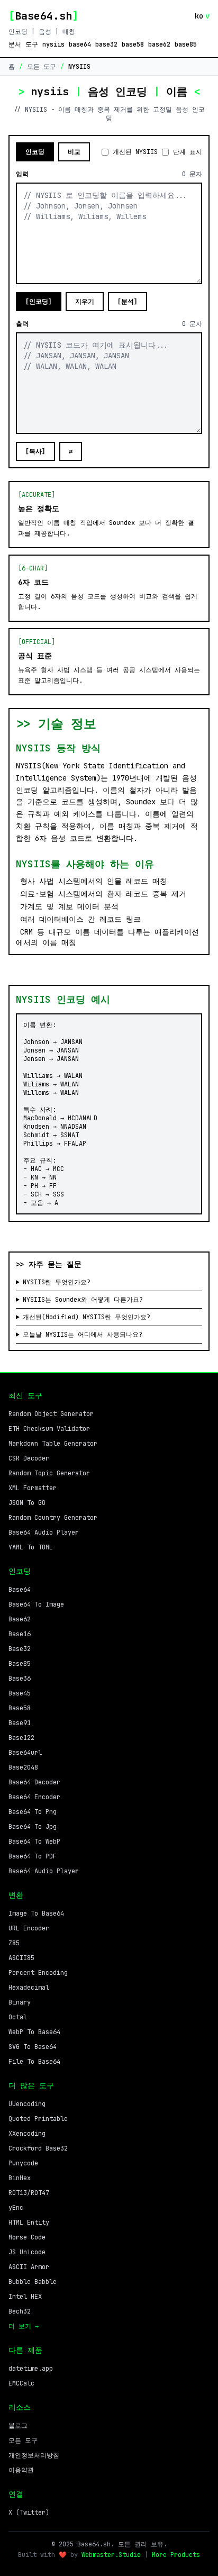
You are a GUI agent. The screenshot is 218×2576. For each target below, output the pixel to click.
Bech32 (20, 2311)
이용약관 (21, 2470)
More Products (176, 2555)
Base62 (20, 1619)
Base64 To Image (36, 1604)
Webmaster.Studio (111, 2555)
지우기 (85, 302)
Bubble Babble (33, 2282)
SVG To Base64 (33, 2047)
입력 (22, 174)
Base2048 (23, 1767)
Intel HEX (25, 2297)
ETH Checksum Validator (49, 1429)
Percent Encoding (38, 1973)
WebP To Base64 (34, 2032)
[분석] (128, 302)
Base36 (20, 1679)
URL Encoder (29, 1928)
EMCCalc (21, 2383)
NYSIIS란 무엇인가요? (57, 1282)
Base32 (20, 1649)
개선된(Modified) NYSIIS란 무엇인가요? (87, 1317)
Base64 (20, 1590)
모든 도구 (42, 67)
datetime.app (31, 2369)
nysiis (53, 44)
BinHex (20, 2178)
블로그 (18, 2426)
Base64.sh (43, 16)
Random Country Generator (53, 1518)
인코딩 (35, 152)
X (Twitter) (29, 2512)
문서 (15, 44)
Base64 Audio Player (44, 1532)
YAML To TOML (31, 1547)
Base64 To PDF (33, 1856)
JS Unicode (27, 2252)
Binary (20, 2002)
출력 (22, 324)
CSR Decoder (29, 1458)
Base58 (20, 1708)
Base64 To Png (33, 1812)
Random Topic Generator (49, 1473)
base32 (106, 44)
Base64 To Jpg (33, 1827)
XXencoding (27, 2134)
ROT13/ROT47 (29, 2193)
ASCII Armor (29, 2267)
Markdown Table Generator (53, 1444)
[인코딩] (39, 302)
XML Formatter (33, 1488)
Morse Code (27, 2237)
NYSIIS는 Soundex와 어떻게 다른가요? (83, 1300)
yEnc (16, 2208)
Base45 (20, 1693)
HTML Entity (29, 2223)
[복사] (35, 451)
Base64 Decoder (34, 1782)
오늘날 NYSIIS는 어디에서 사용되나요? (83, 1335)
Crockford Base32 (38, 2148)
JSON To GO (27, 1503)
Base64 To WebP (34, 1842)
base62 (159, 44)
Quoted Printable (38, 2119)
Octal (18, 2017)
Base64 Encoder (34, 1797)
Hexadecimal (29, 1988)
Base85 (20, 1664)
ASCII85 (21, 1958)
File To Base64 (34, 2062)
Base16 (20, 1634)
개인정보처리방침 (34, 2455)
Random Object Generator (51, 1414)
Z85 (14, 1943)
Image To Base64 (36, 1913)
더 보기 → (24, 2326)
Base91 (20, 1723)
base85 (186, 44)
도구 (32, 44)
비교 (74, 152)
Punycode (23, 2163)
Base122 (21, 1738)
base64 (80, 44)
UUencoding (27, 2104)
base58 (133, 44)
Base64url (25, 1753)
